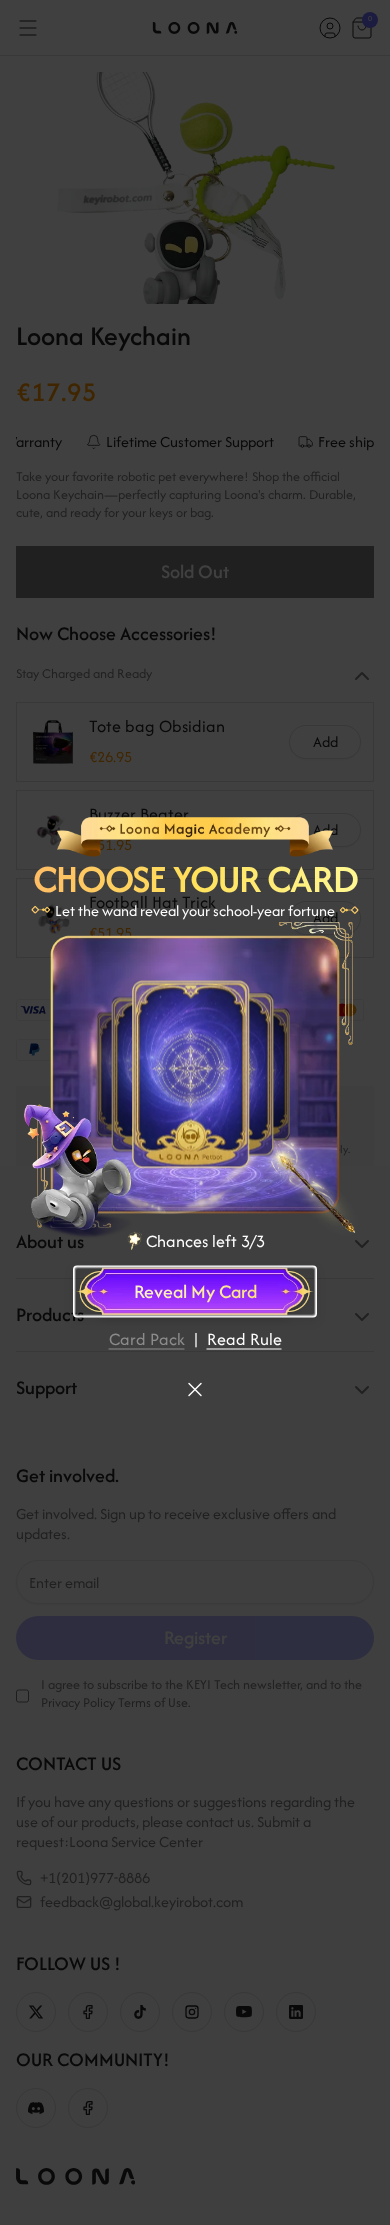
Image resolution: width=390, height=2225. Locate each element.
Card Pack (147, 1338)
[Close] (195, 1389)
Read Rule (244, 1338)
